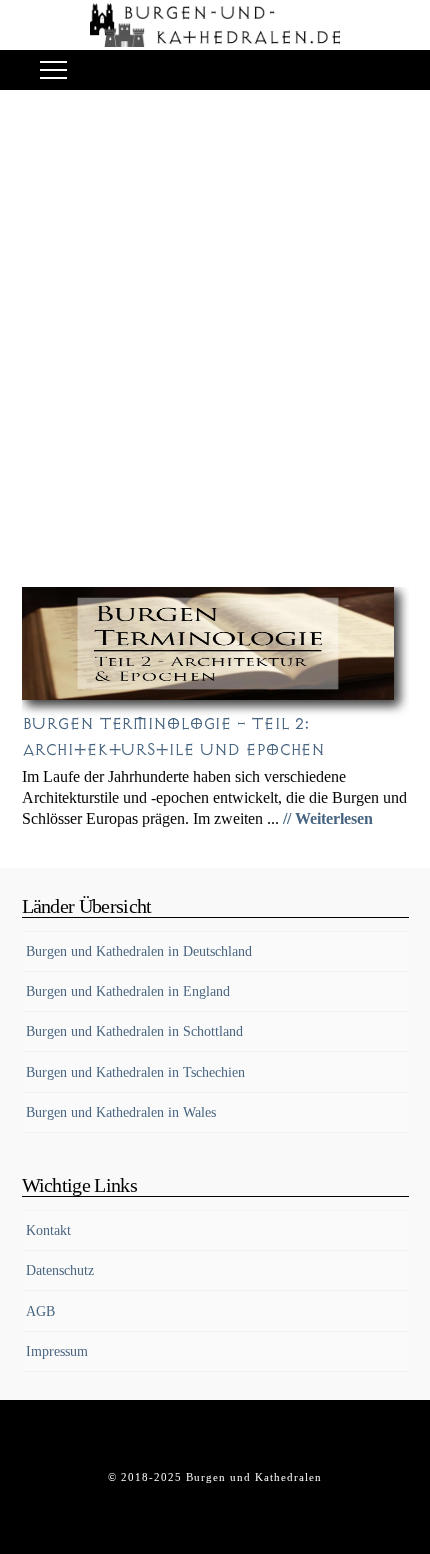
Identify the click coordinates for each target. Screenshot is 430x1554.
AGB (40, 1311)
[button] (53, 70)
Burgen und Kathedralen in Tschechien (135, 1072)
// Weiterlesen (328, 818)
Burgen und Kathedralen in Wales (121, 1112)
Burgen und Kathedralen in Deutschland (139, 951)
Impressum (57, 1351)
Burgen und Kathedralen (254, 1477)
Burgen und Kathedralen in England (128, 991)
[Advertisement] (215, 344)
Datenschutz (60, 1270)
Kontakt (48, 1230)
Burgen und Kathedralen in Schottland (134, 1031)
